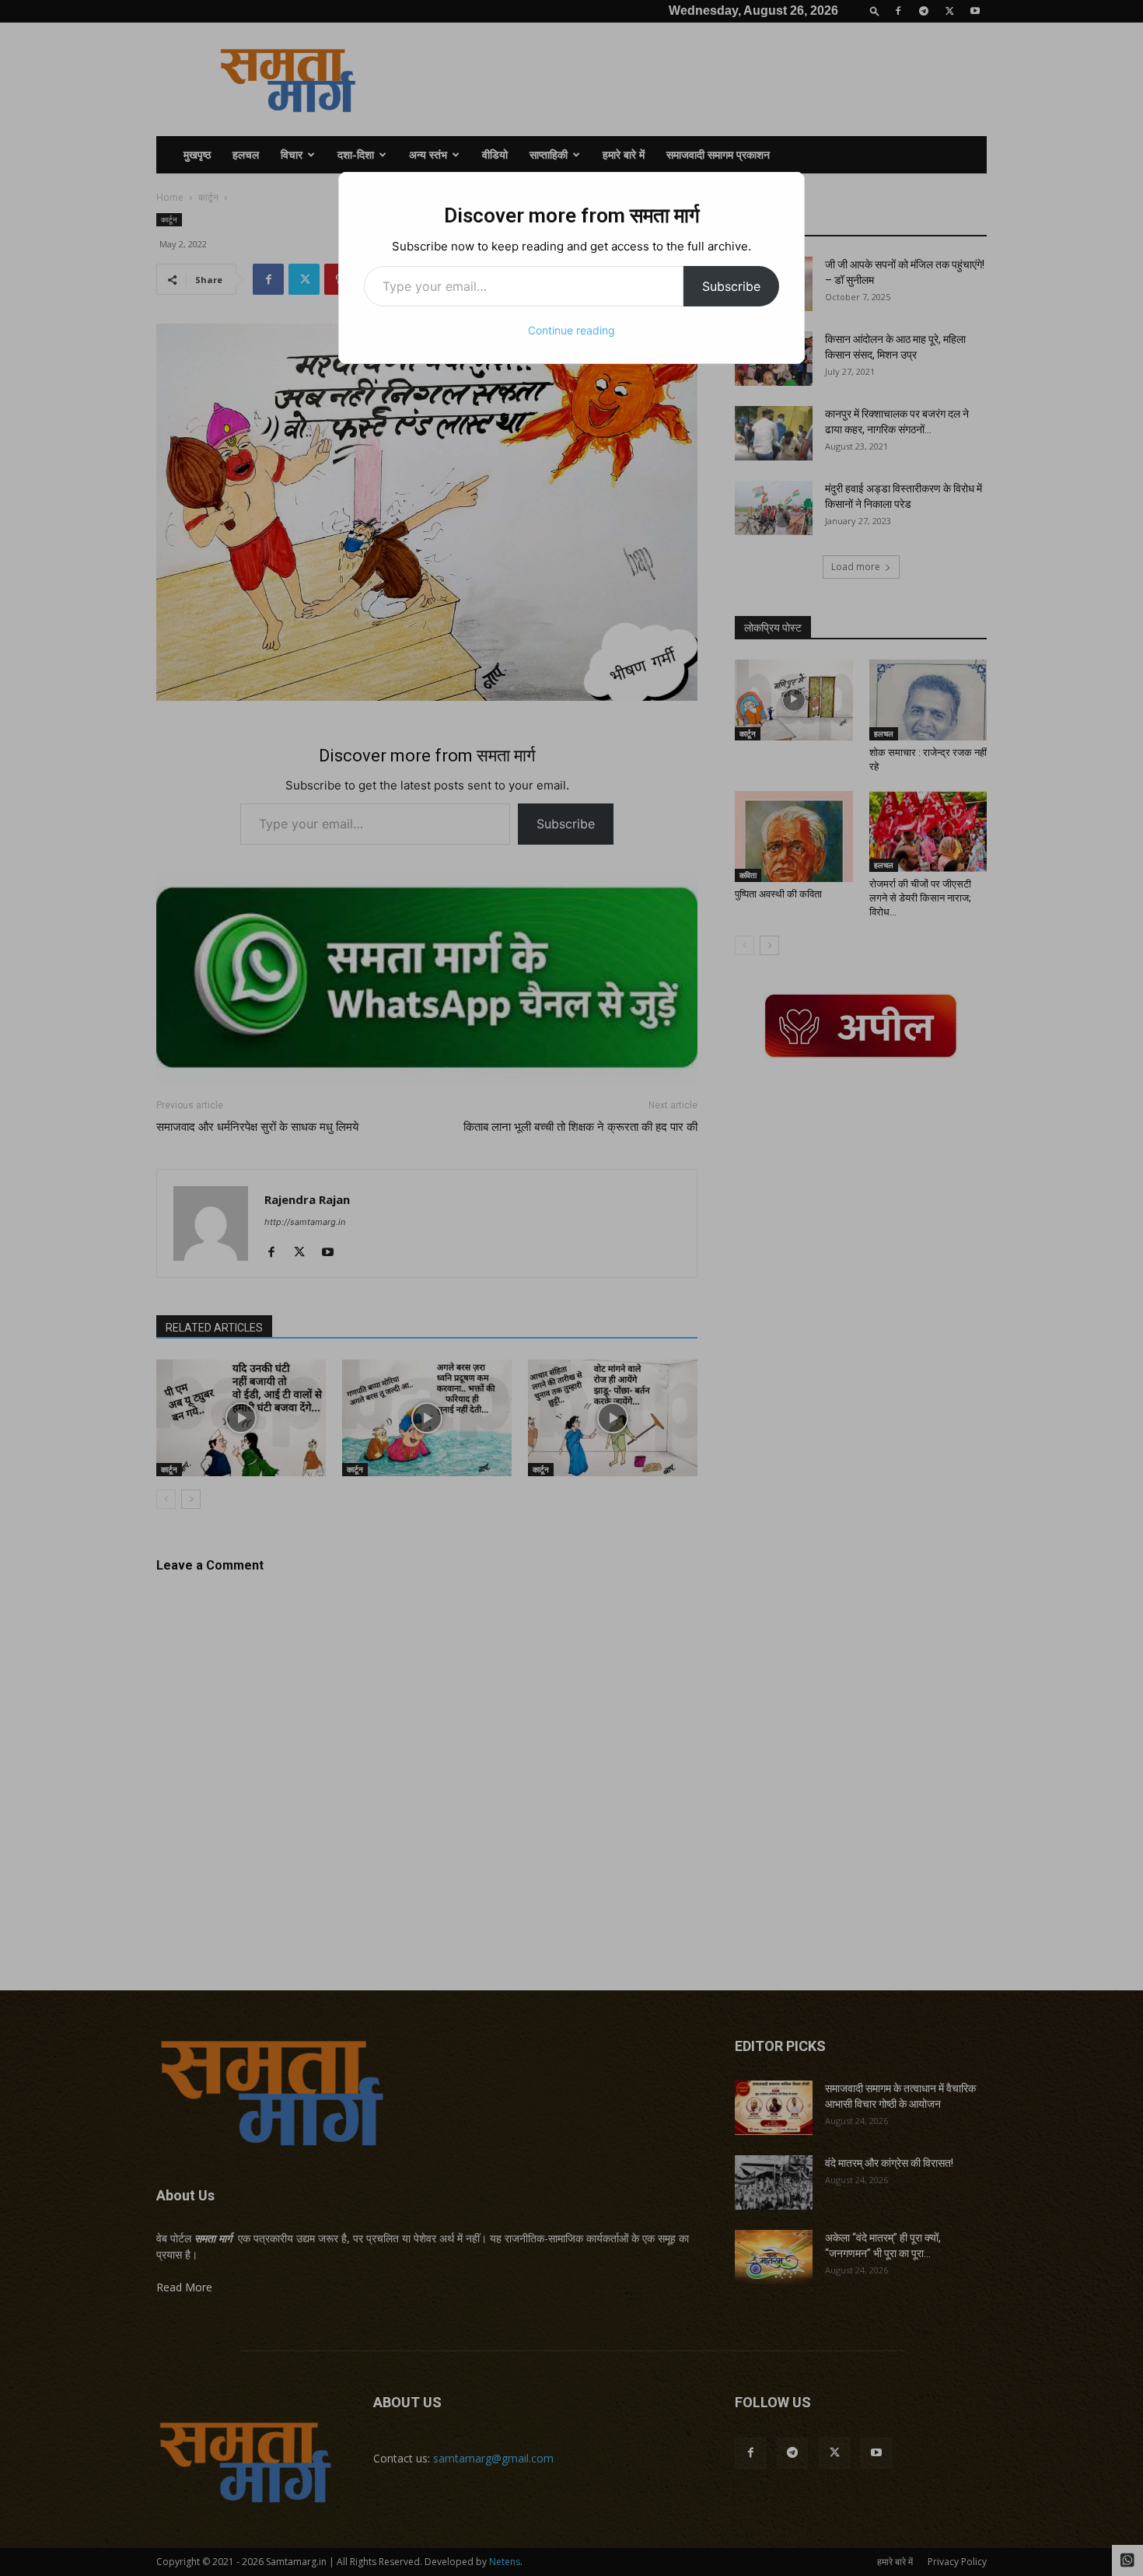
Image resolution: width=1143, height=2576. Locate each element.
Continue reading (571, 330)
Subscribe (731, 286)
